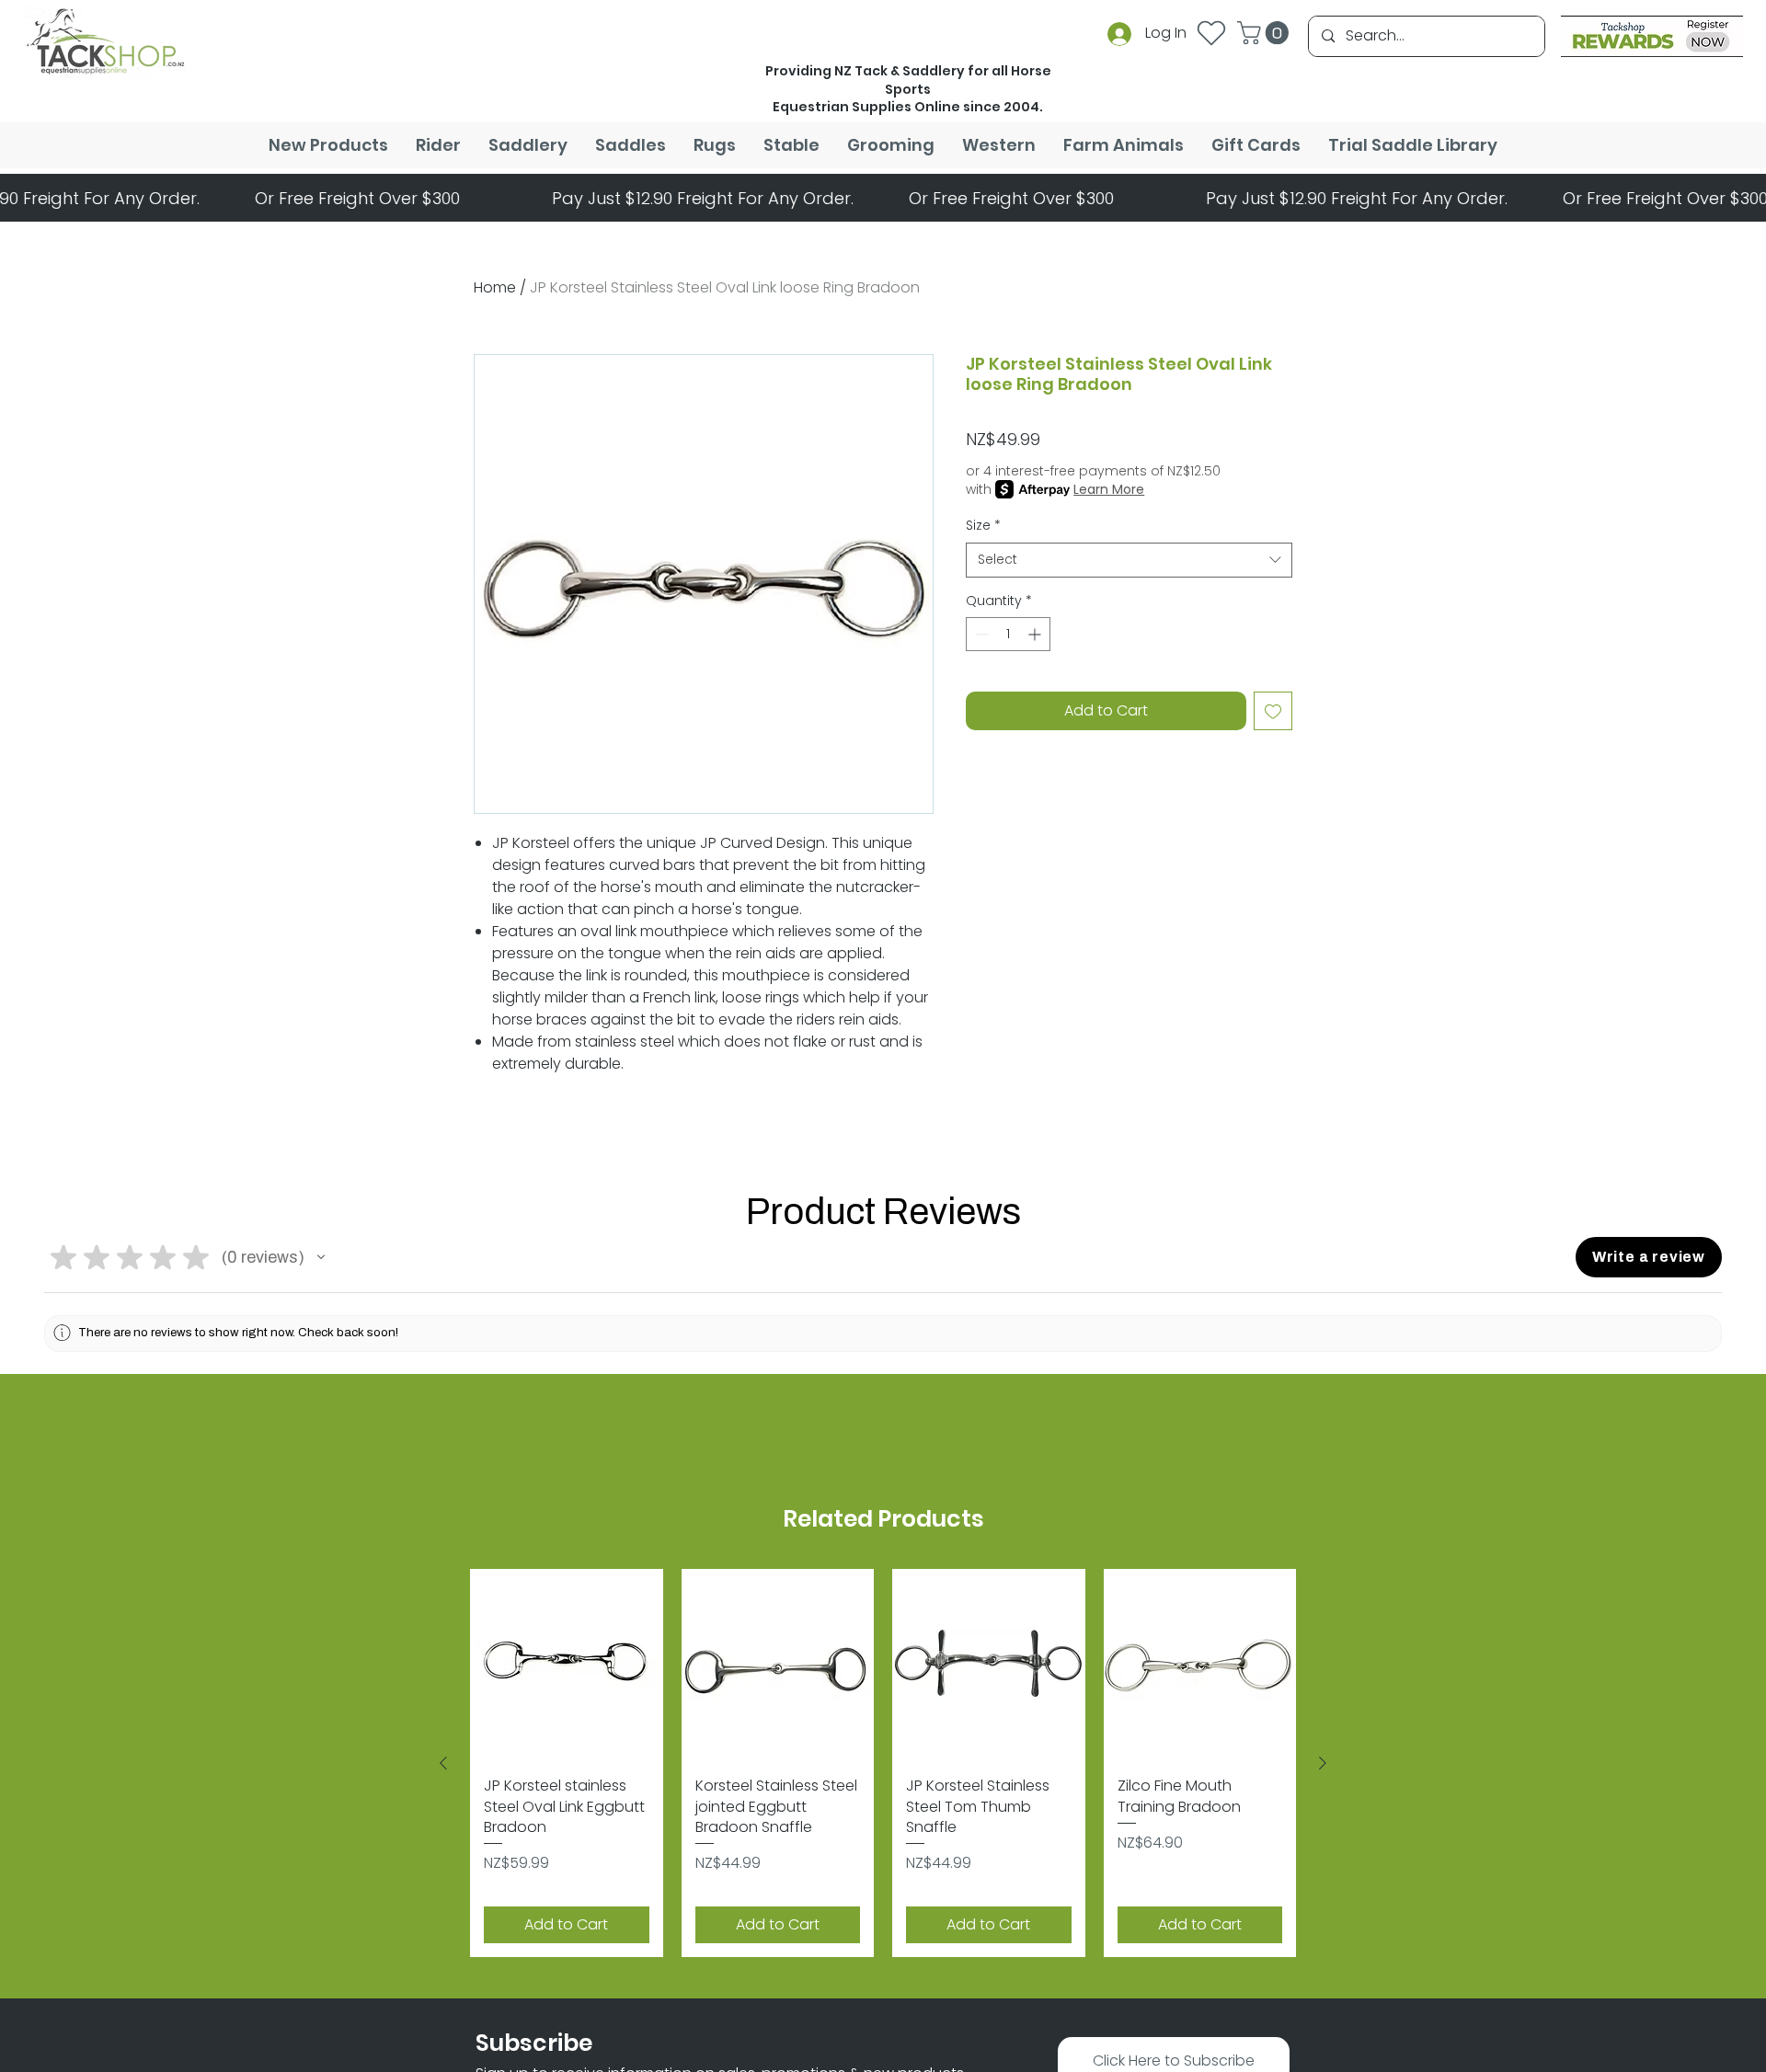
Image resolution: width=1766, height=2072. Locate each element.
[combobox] (1129, 560)
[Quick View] (567, 1666)
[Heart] (1211, 33)
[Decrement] (980, 634)
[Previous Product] (443, 1770)
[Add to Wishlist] (1273, 711)
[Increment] (1036, 634)
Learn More (1109, 489)
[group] (883, 1770)
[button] (1266, 33)
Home (495, 287)
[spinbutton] (1008, 634)
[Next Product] (1323, 1770)
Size (983, 526)
